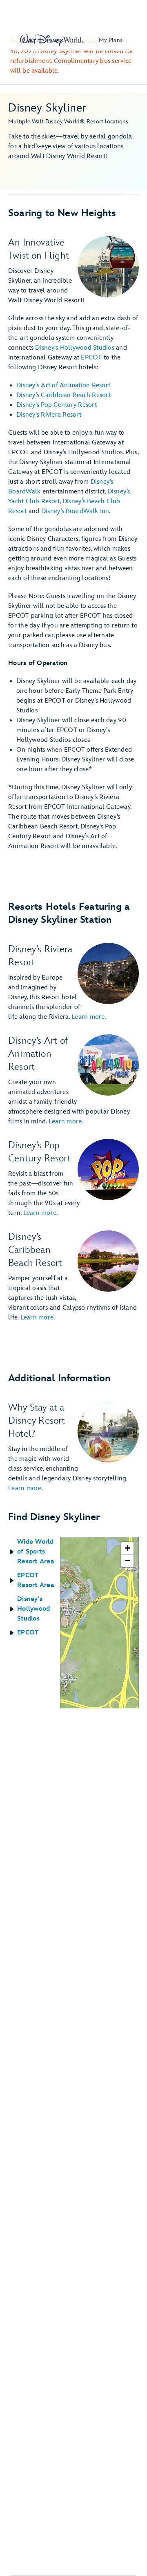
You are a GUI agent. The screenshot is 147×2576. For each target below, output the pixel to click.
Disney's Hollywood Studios (75, 348)
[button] (34, 1552)
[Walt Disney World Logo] (52, 40)
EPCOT (91, 358)
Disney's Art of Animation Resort (63, 385)
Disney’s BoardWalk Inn (75, 511)
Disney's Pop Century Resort (57, 405)
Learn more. (89, 1017)
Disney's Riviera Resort (49, 415)
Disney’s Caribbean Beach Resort (63, 395)
